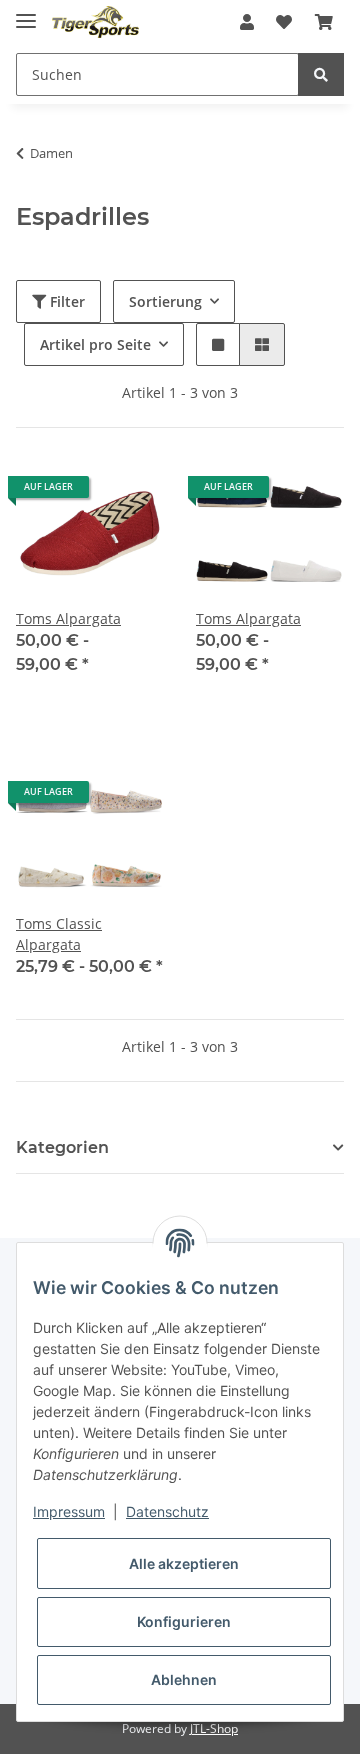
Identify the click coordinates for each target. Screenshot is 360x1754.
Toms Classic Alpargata (59, 934)
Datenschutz (167, 1511)
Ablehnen (184, 1679)
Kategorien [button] (62, 1147)
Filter (65, 301)
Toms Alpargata (68, 618)
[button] (247, 22)
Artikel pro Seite (95, 344)
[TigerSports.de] (95, 22)
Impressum (69, 1511)
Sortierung (165, 301)
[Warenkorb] (324, 22)
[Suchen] (321, 74)
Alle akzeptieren (184, 1563)
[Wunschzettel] (284, 22)
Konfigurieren (184, 1621)
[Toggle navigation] (26, 12)
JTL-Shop (214, 1728)
